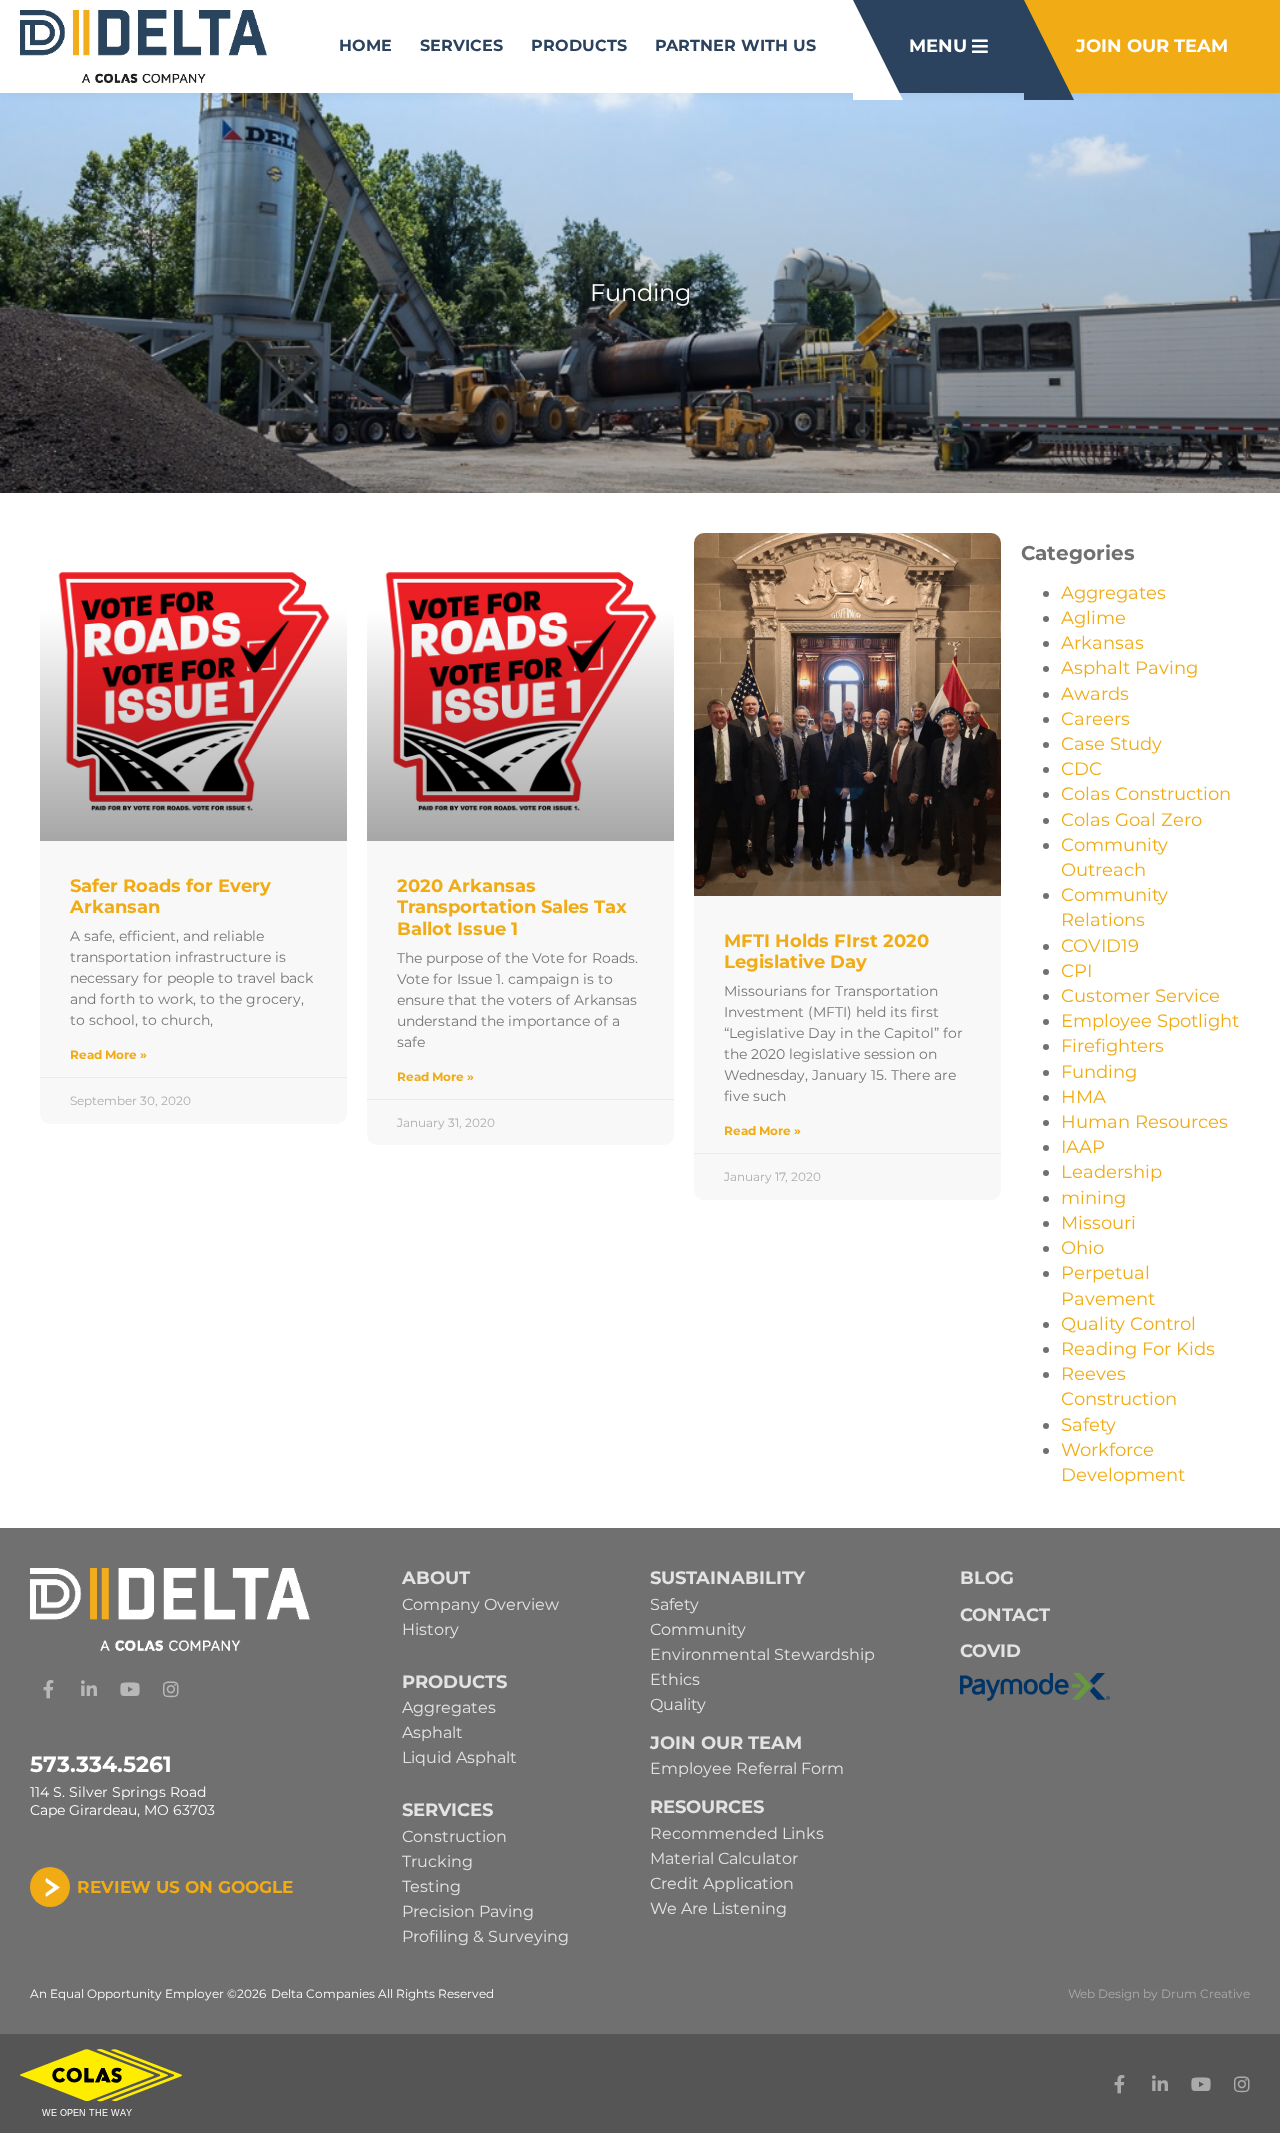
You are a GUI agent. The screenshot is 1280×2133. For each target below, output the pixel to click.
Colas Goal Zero (1131, 820)
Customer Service (1140, 996)
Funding (1099, 1072)
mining (1093, 1198)
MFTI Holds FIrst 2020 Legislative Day (826, 952)
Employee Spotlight (1150, 1021)
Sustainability (727, 1578)
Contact (1005, 1615)
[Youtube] (130, 1689)
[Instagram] (171, 1689)
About (436, 1578)
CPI (1076, 971)
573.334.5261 (101, 1764)
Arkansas (1102, 643)
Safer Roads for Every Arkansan (170, 897)
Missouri (1098, 1223)
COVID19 (1100, 946)
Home (365, 45)
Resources (707, 1807)
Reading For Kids (1138, 1349)
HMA (1083, 1097)
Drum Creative (1205, 1993)
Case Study (1111, 744)
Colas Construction (1146, 794)
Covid (990, 1651)
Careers (1095, 719)
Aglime (1093, 618)
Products (579, 45)
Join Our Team (726, 1743)
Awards (1095, 694)
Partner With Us (735, 45)
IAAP (1083, 1147)
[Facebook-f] (48, 1689)
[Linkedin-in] (89, 1689)
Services (461, 45)
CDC (1081, 769)
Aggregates (1113, 593)
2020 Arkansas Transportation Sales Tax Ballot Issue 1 (512, 907)
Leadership (1111, 1172)
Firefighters (1112, 1046)
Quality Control (1128, 1324)
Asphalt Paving (1129, 668)
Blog (987, 1578)
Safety (1088, 1425)
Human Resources (1144, 1122)
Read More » (108, 1054)
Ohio (1082, 1248)
